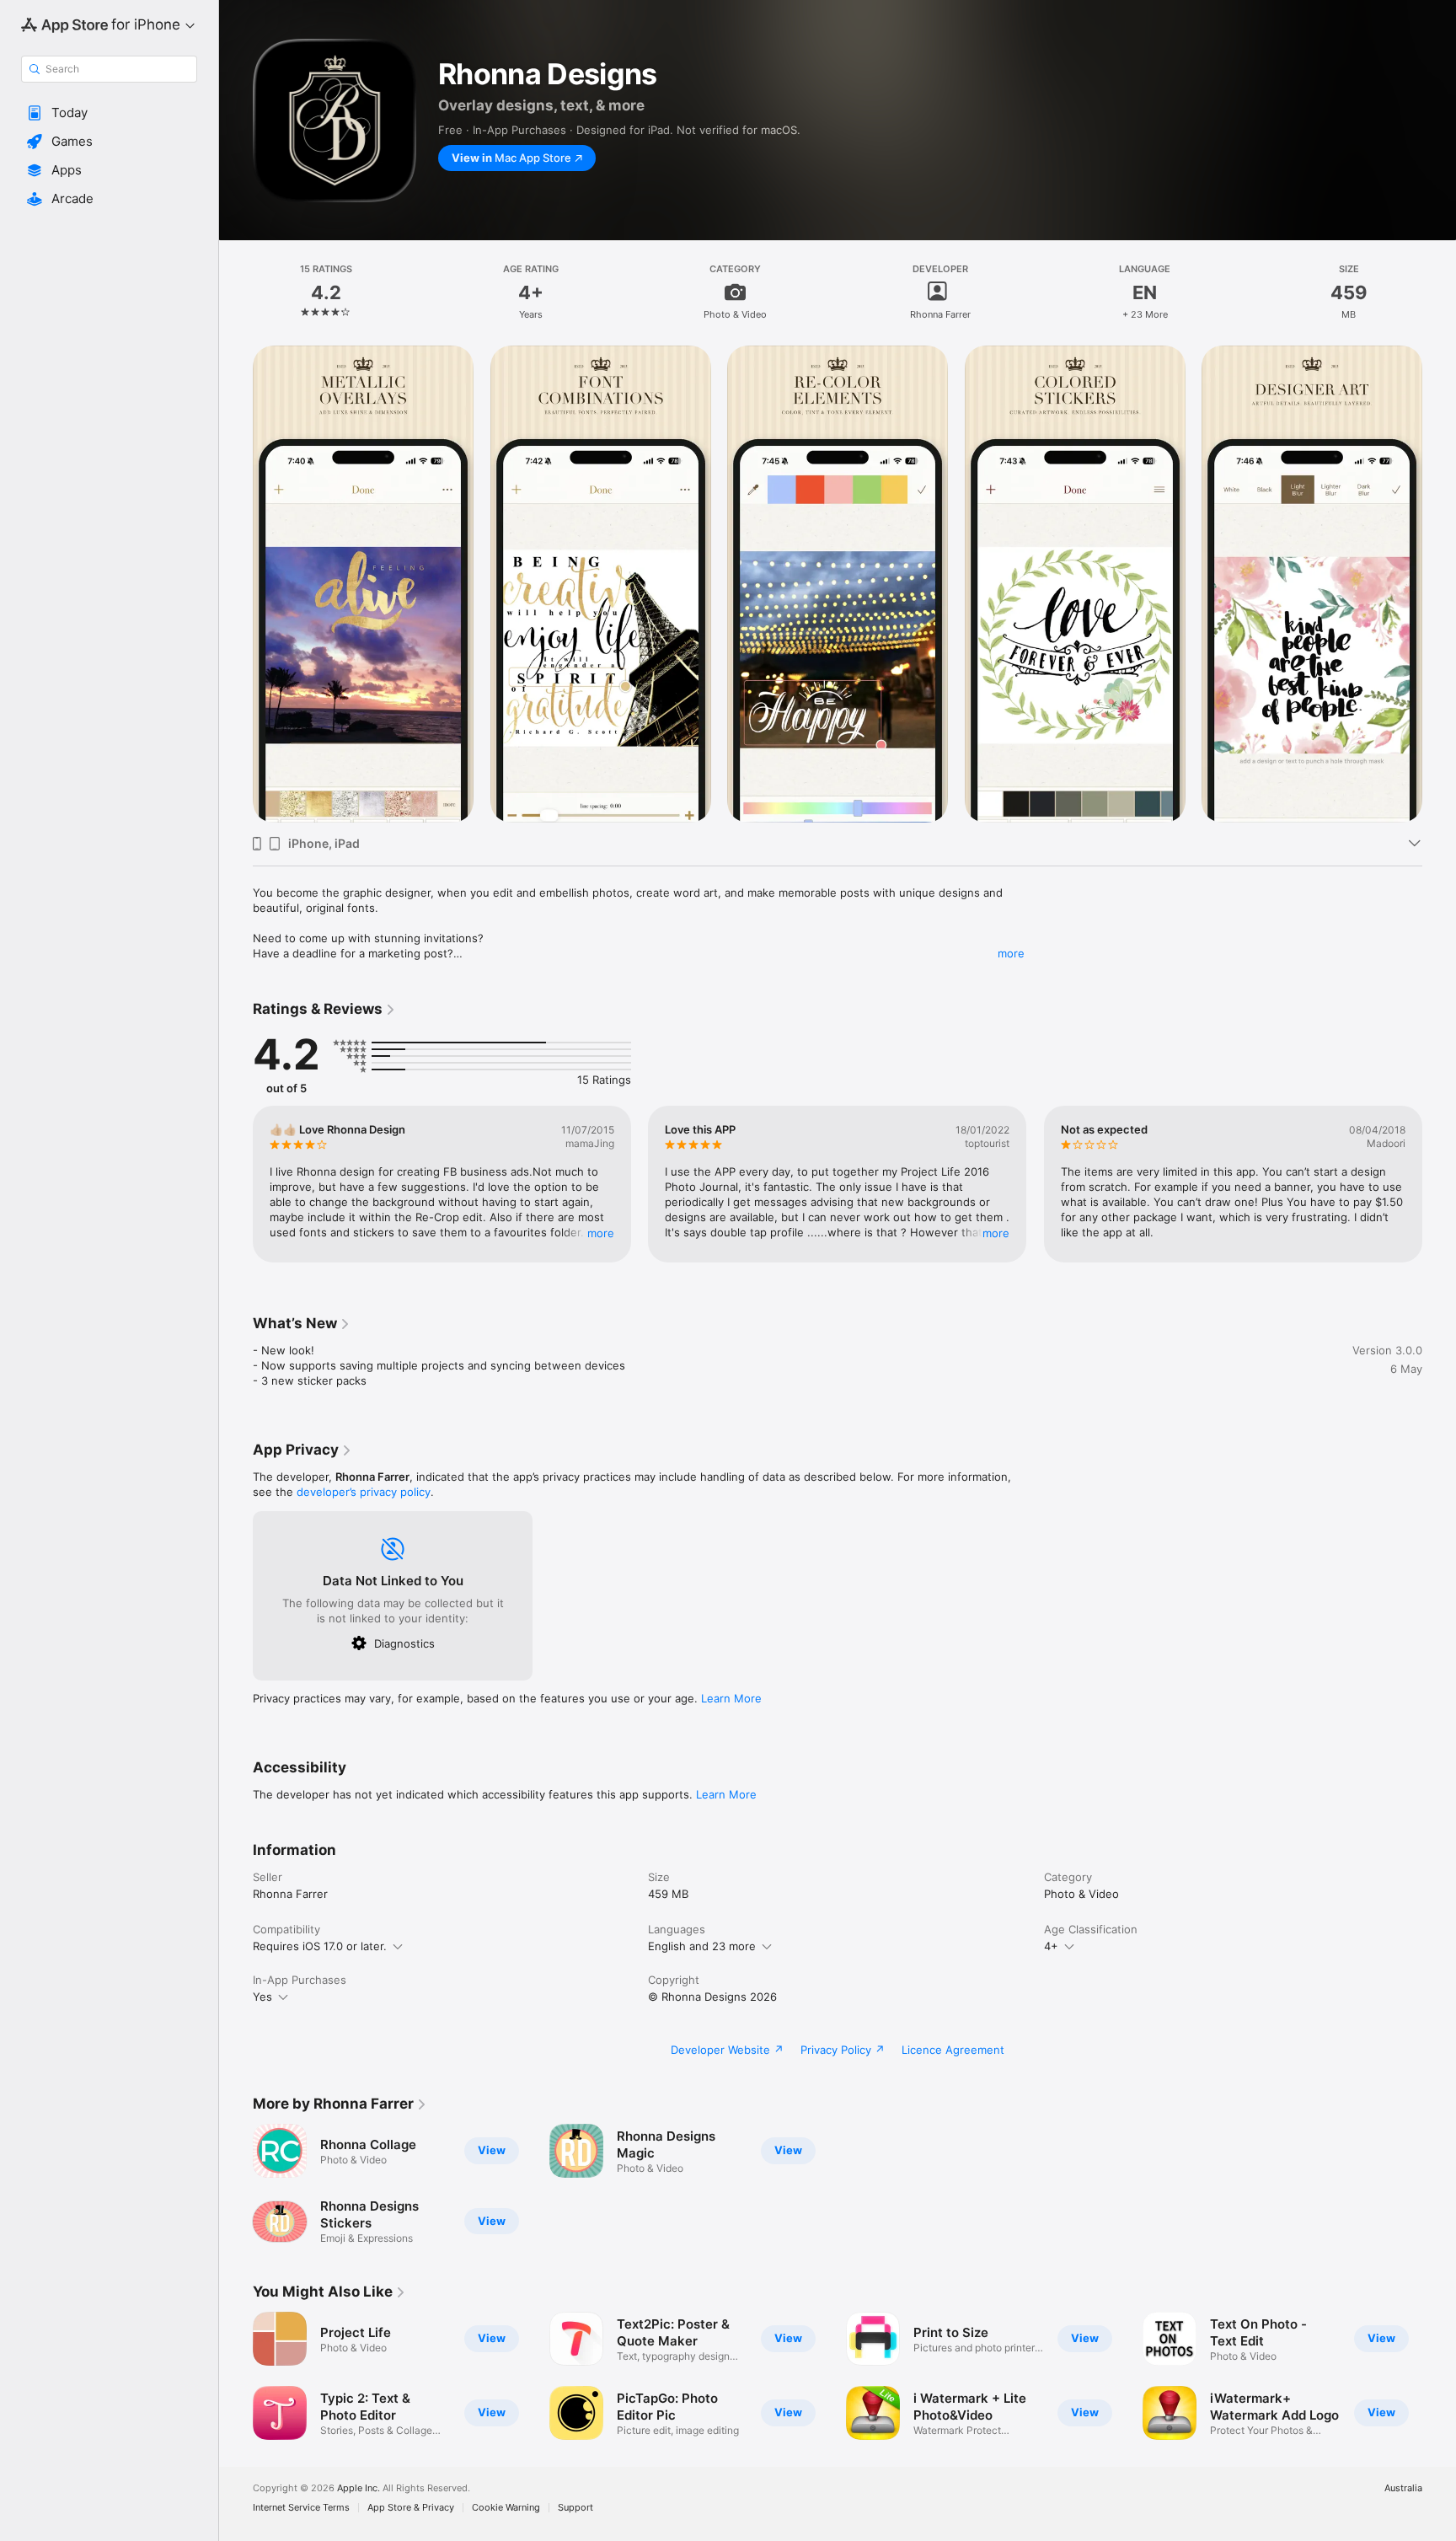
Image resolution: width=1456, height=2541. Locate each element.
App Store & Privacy (411, 2508)
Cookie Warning (506, 2508)
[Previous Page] (236, 1184)
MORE (601, 1233)
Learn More (731, 1698)
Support (575, 2508)
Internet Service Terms (301, 2508)
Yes (262, 1997)
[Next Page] (1439, 1184)
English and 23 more (702, 1946)
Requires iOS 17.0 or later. (320, 1946)
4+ (1051, 1946)
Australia (1403, 2488)
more (1011, 953)
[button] (109, 113)
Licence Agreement (953, 2050)
